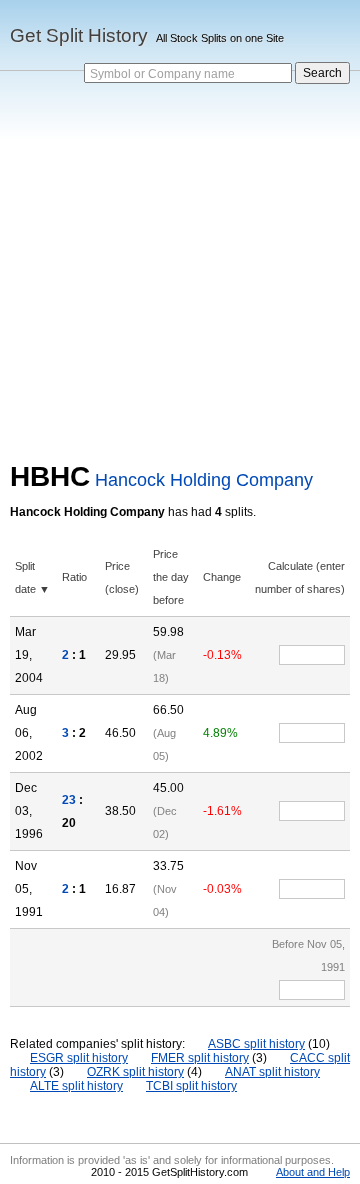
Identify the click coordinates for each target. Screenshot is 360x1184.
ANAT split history (272, 1072)
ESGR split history (79, 1058)
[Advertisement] (180, 271)
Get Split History (79, 35)
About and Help (313, 1172)
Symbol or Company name (162, 74)
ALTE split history (76, 1086)
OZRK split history (135, 1072)
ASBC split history (256, 1044)
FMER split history (200, 1058)
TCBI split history (191, 1086)
